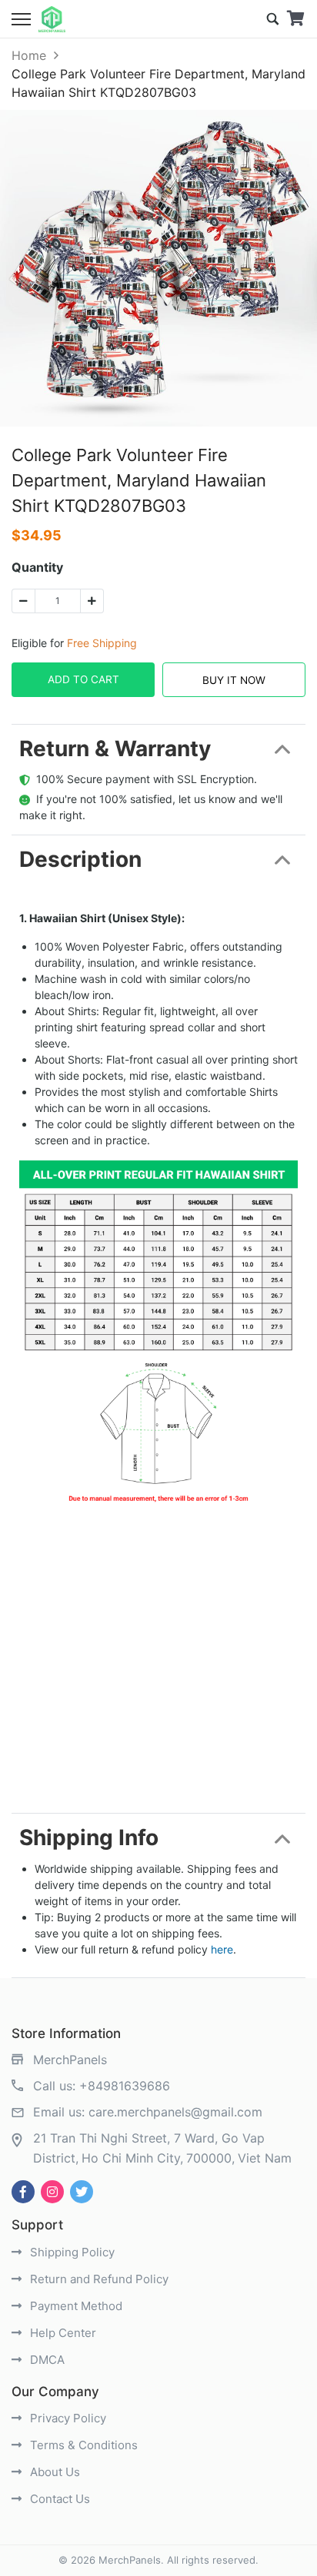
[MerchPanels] (52, 19)
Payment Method (75, 2306)
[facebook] (23, 2192)
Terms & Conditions (82, 2445)
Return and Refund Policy (98, 2279)
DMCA (46, 2360)
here (222, 1949)
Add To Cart (83, 679)
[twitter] (82, 2192)
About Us (53, 2472)
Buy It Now (234, 680)
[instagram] (52, 2192)
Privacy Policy (67, 2418)
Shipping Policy (71, 2252)
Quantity (37, 567)
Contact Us (58, 2499)
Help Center (62, 2333)
